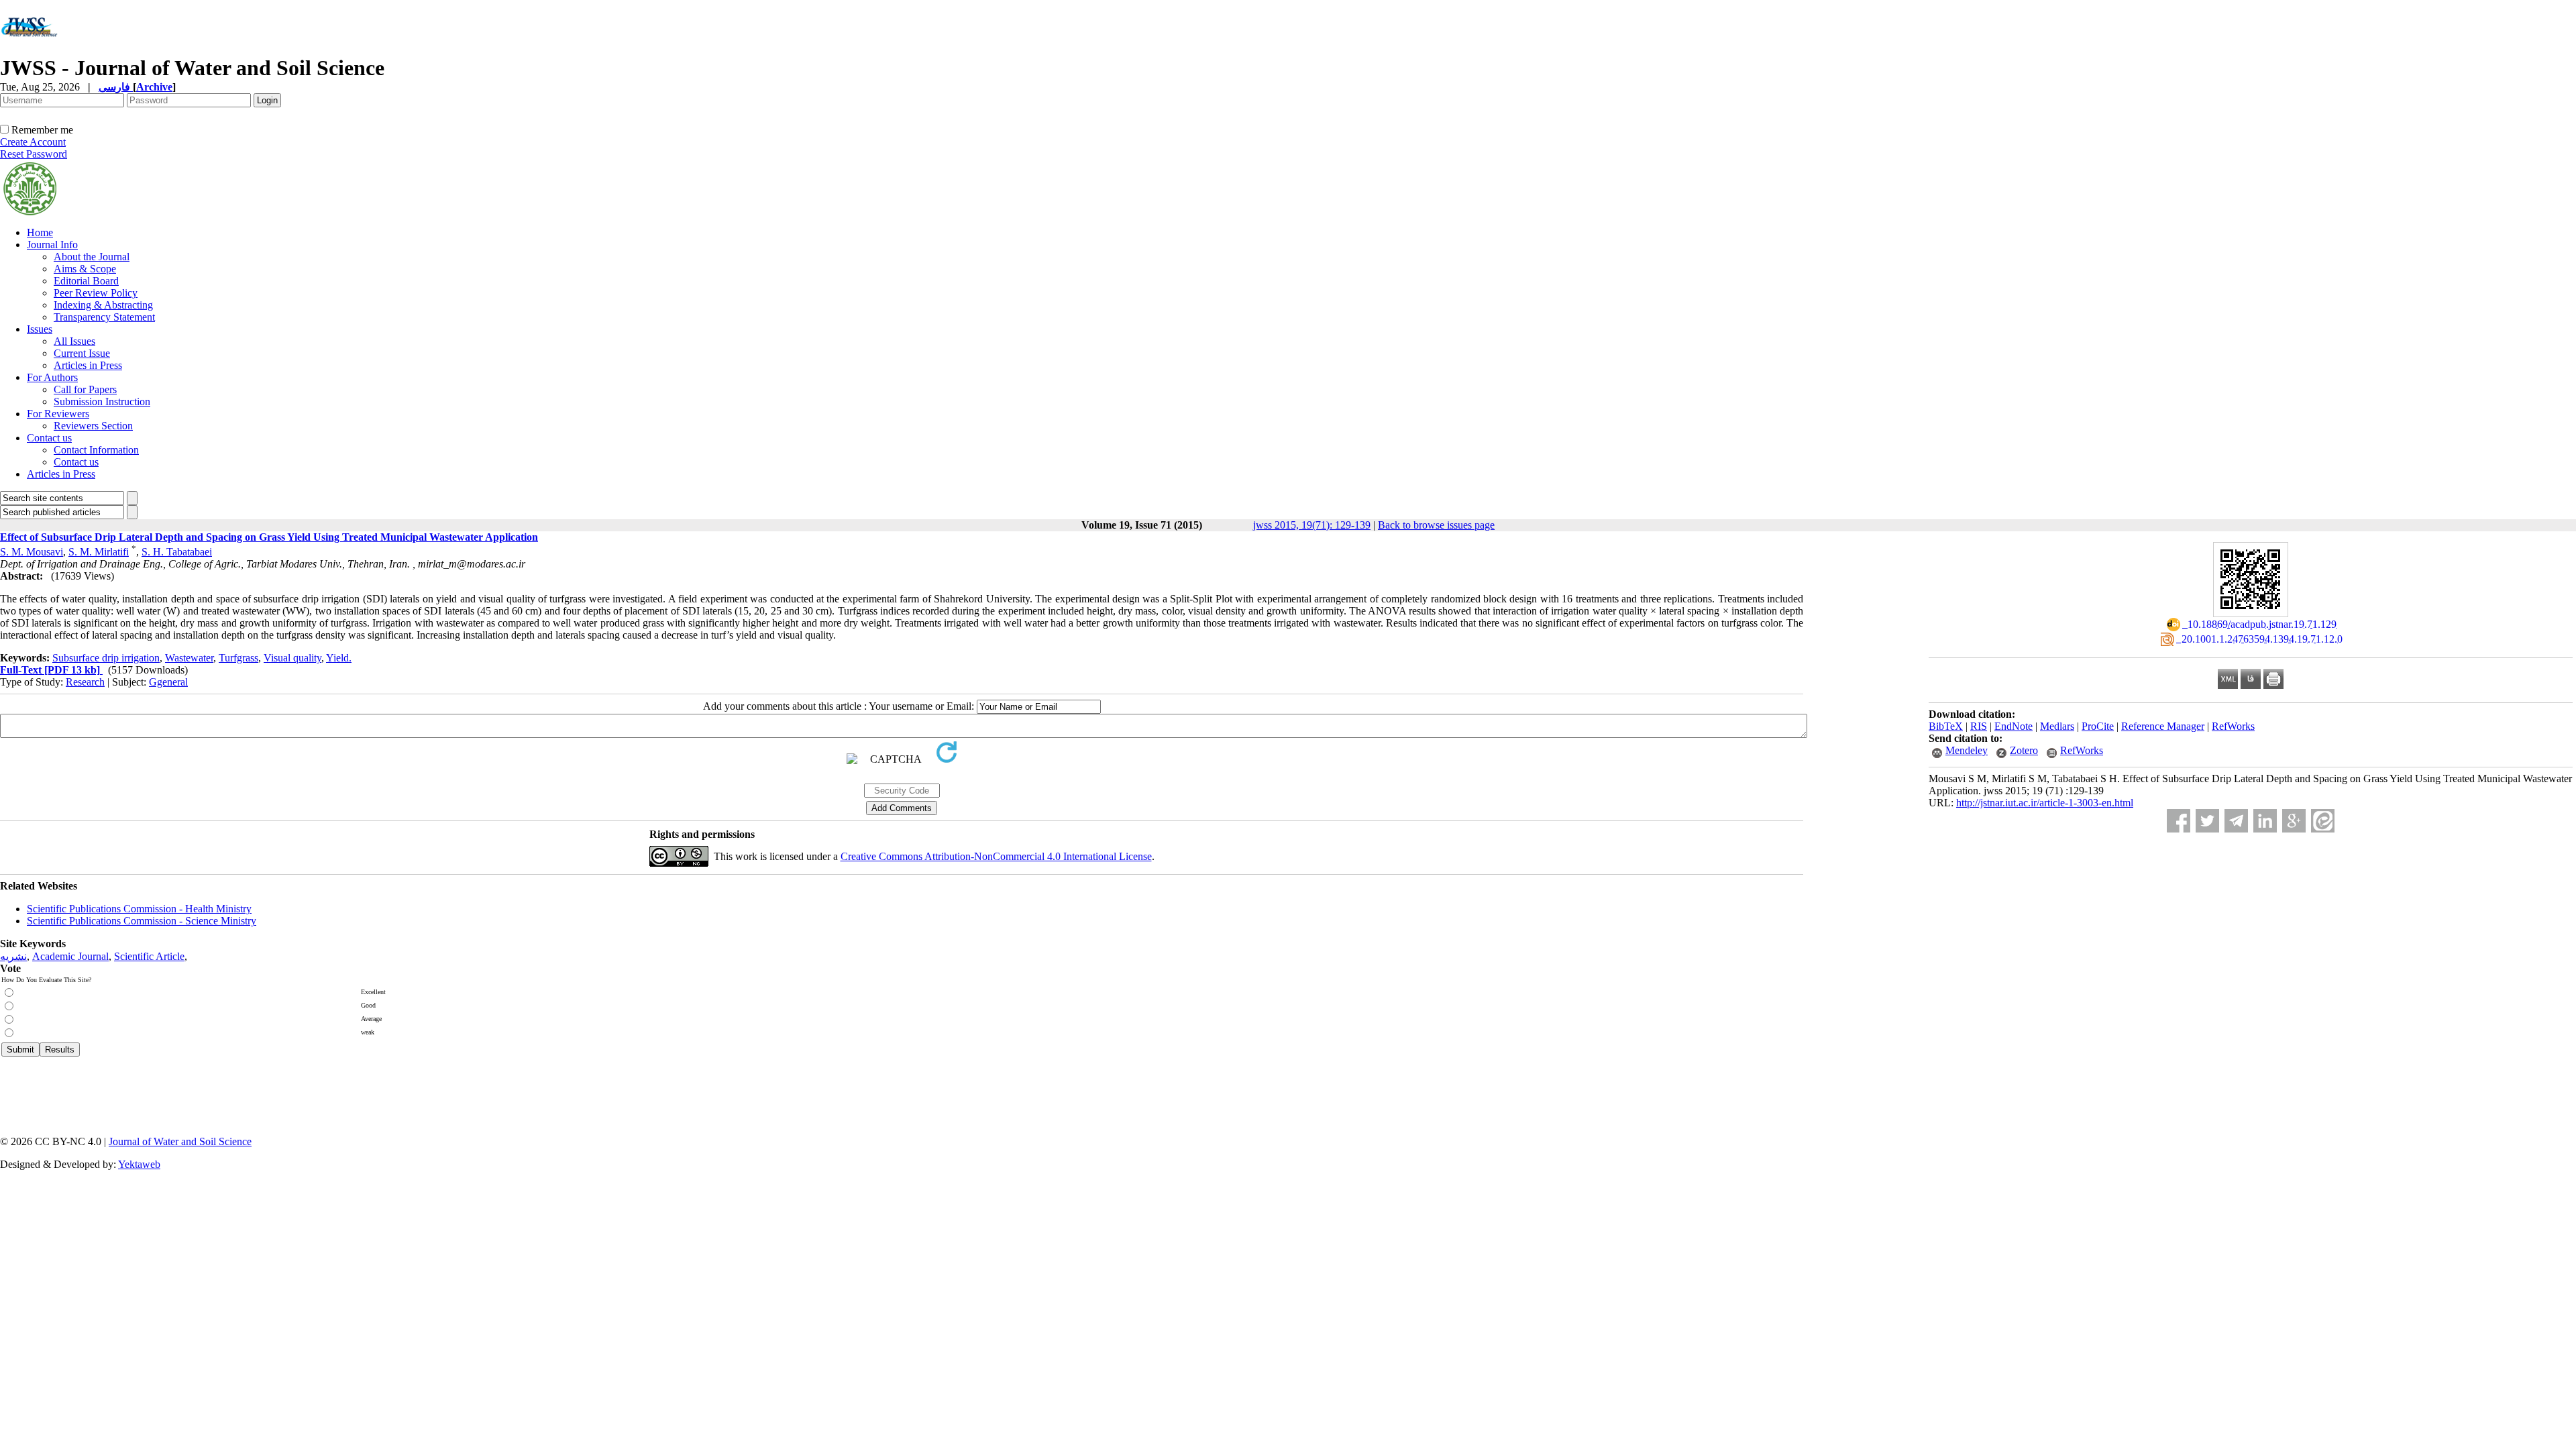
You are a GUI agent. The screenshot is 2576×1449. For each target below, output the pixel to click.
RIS (1979, 726)
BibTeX (1946, 726)
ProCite (2098, 726)
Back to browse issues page (1436, 525)
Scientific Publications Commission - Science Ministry (142, 921)
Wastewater (189, 658)
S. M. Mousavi (32, 552)
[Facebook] (2179, 821)
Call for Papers (85, 389)
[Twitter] (2207, 821)
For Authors (52, 377)
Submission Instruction (102, 401)
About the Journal (92, 257)
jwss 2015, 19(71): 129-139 (1312, 525)
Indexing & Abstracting (103, 305)
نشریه (13, 956)
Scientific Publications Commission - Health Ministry (139, 909)
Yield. (339, 658)
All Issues (74, 341)
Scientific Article (149, 956)
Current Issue (82, 353)
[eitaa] (2323, 821)
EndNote (2014, 726)
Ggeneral (168, 682)
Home (40, 232)
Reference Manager (2163, 726)
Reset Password (34, 154)
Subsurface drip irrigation (106, 658)
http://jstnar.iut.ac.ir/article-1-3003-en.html (2045, 803)
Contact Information (96, 450)
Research (85, 682)
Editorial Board (86, 281)
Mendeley (1967, 750)
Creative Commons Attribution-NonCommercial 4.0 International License (996, 856)
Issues (40, 329)
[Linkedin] (2265, 821)
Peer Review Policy (96, 293)
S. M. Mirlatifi (99, 552)
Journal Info (52, 245)
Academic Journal (70, 956)
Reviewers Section (93, 426)
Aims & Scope (85, 269)
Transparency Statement (104, 317)
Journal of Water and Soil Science (180, 1141)
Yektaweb (139, 1164)
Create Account (33, 142)
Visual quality (292, 658)
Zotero (2024, 750)
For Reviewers (58, 414)
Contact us (49, 438)
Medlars (2057, 726)
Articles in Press (88, 365)
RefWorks (2233, 726)
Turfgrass (238, 658)
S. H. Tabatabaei (177, 552)
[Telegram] (2236, 821)
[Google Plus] (2294, 821)
